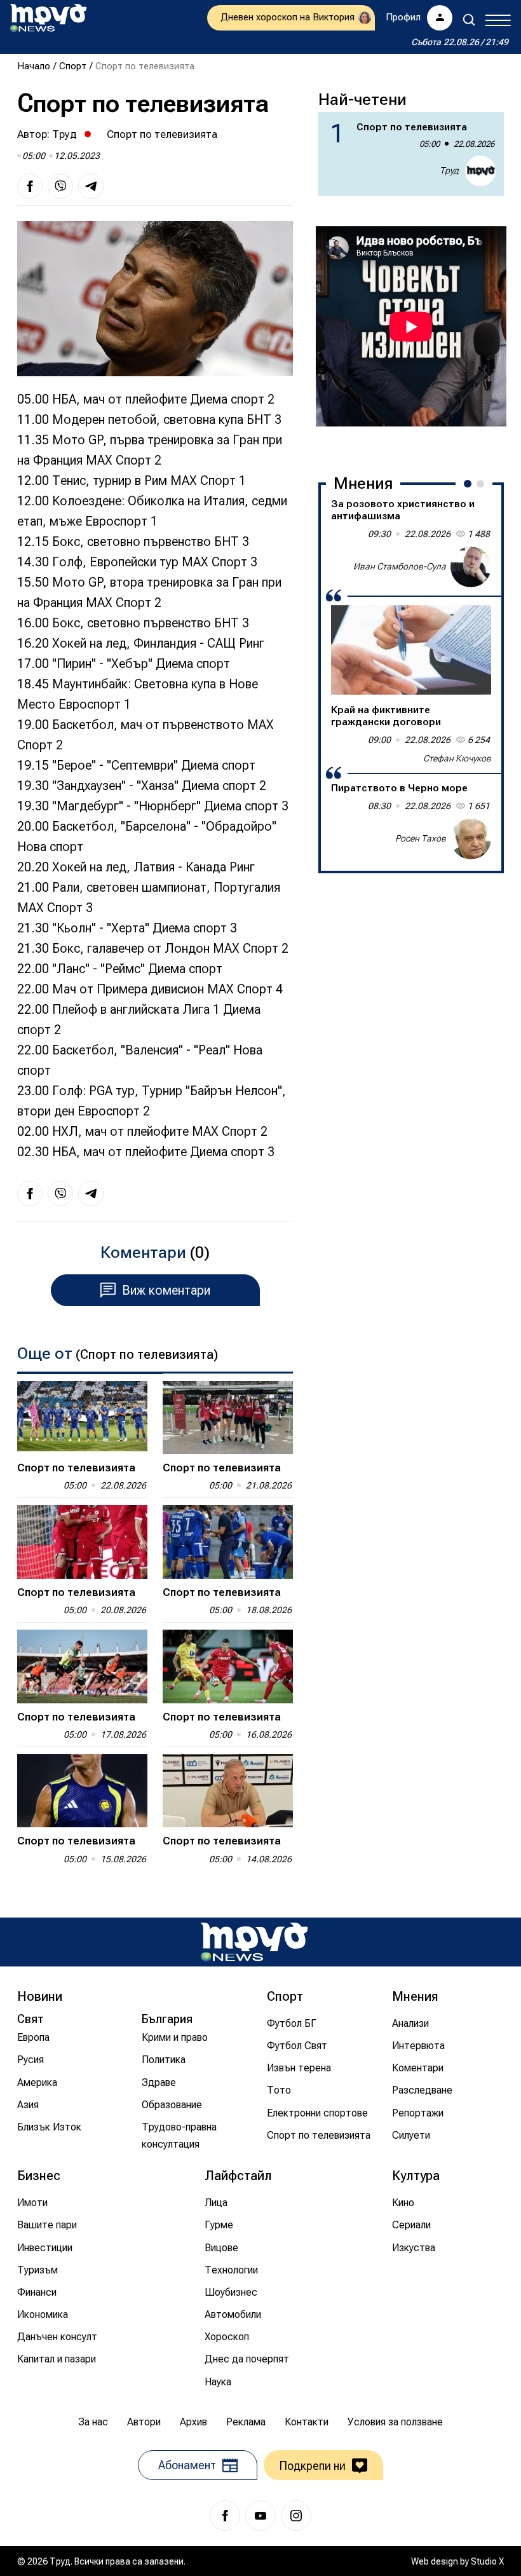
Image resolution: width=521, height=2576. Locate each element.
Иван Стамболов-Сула (400, 566)
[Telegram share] (91, 186)
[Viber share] (60, 186)
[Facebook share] (30, 186)
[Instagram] (296, 2516)
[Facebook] (225, 2516)
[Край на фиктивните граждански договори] (411, 650)
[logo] (48, 18)
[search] (469, 20)
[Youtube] (260, 2516)
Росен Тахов (421, 838)
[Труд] (254, 1942)
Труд (64, 134)
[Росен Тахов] (471, 839)
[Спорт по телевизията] (82, 1418)
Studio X (487, 2561)
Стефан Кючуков (457, 758)
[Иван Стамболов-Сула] (471, 567)
